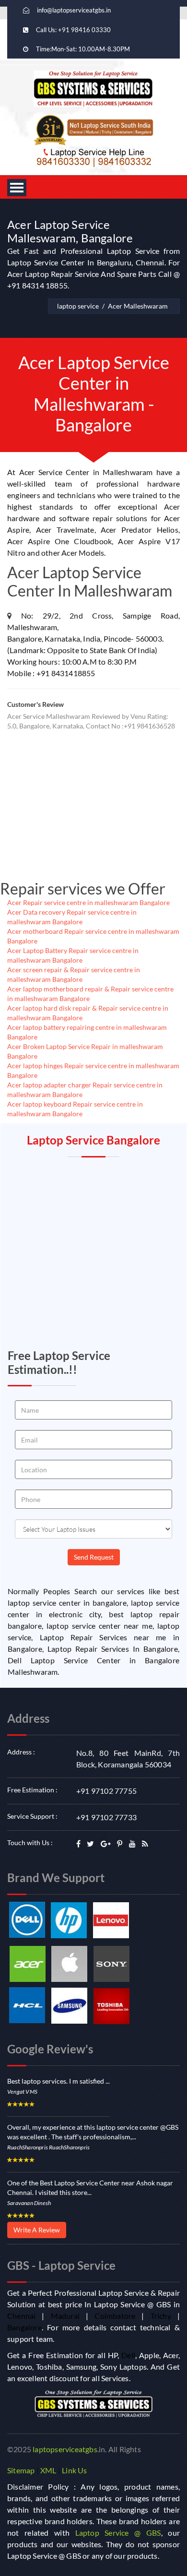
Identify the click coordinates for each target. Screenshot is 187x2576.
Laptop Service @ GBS (118, 2533)
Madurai (65, 2316)
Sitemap (21, 2470)
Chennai (21, 2316)
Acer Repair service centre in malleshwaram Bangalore (88, 902)
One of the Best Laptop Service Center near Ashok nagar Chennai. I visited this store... (90, 2188)
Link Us (74, 2470)
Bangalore (24, 2327)
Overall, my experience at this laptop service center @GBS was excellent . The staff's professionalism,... (93, 2132)
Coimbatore (115, 2316)
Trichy (161, 2316)
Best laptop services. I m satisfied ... (58, 2081)
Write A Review (37, 2230)
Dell (128, 2355)
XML (48, 2470)
